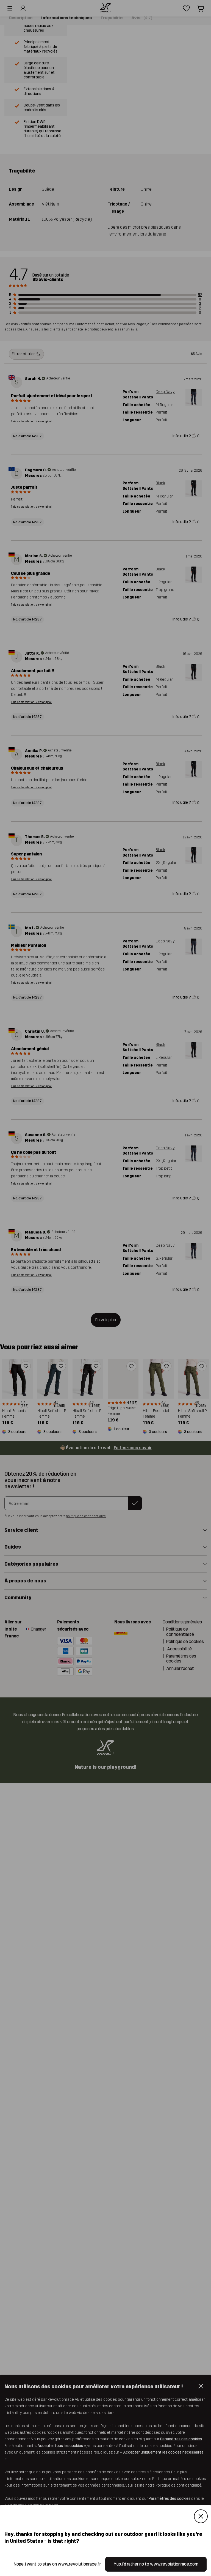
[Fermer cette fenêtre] (201, 2516)
